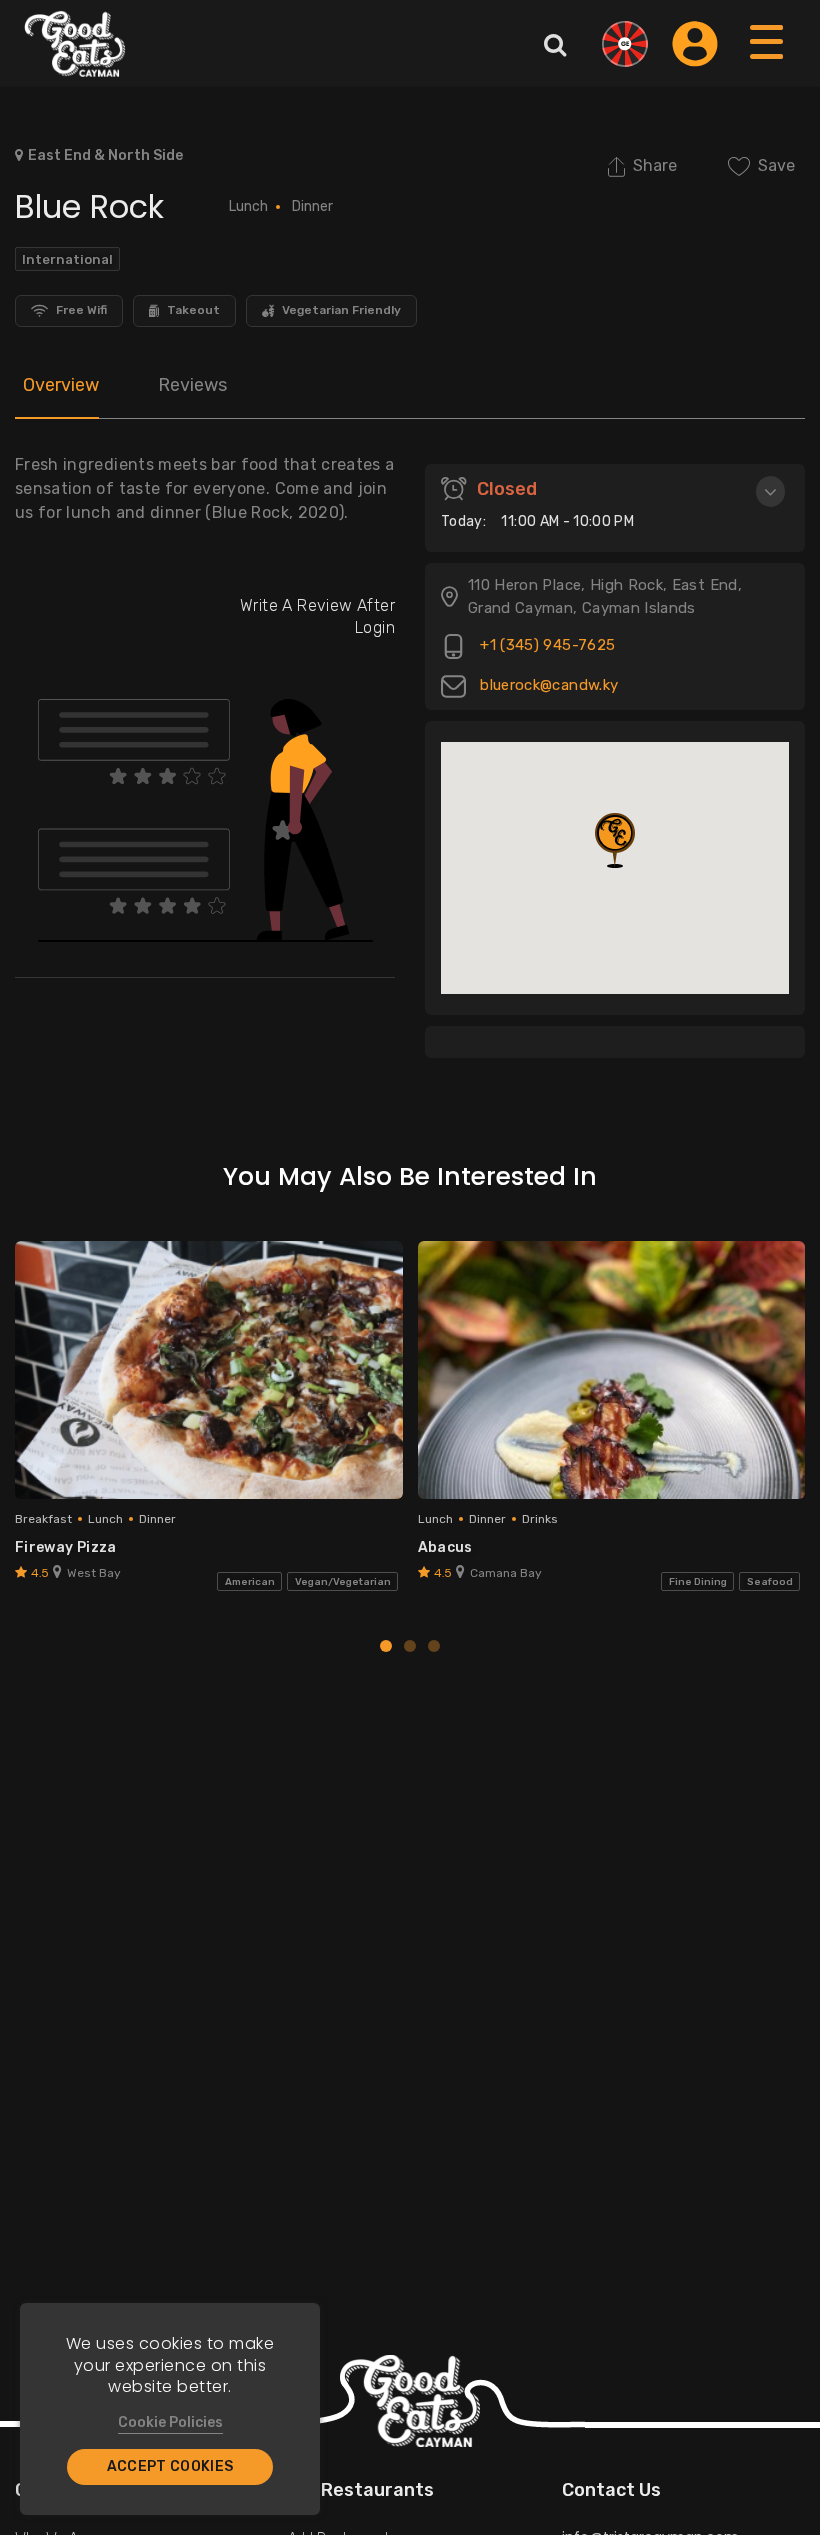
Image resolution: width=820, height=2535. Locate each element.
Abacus (445, 1547)
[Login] (695, 44)
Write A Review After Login (317, 616)
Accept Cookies (170, 2466)
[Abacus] (612, 1370)
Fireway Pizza (66, 1547)
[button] (615, 840)
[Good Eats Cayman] (75, 43)
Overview (61, 385)
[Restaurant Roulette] (625, 44)
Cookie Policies (170, 2422)
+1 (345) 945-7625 (545, 646)
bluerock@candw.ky (547, 686)
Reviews (192, 385)
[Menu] (767, 61)
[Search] (555, 44)
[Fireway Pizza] (209, 1370)
